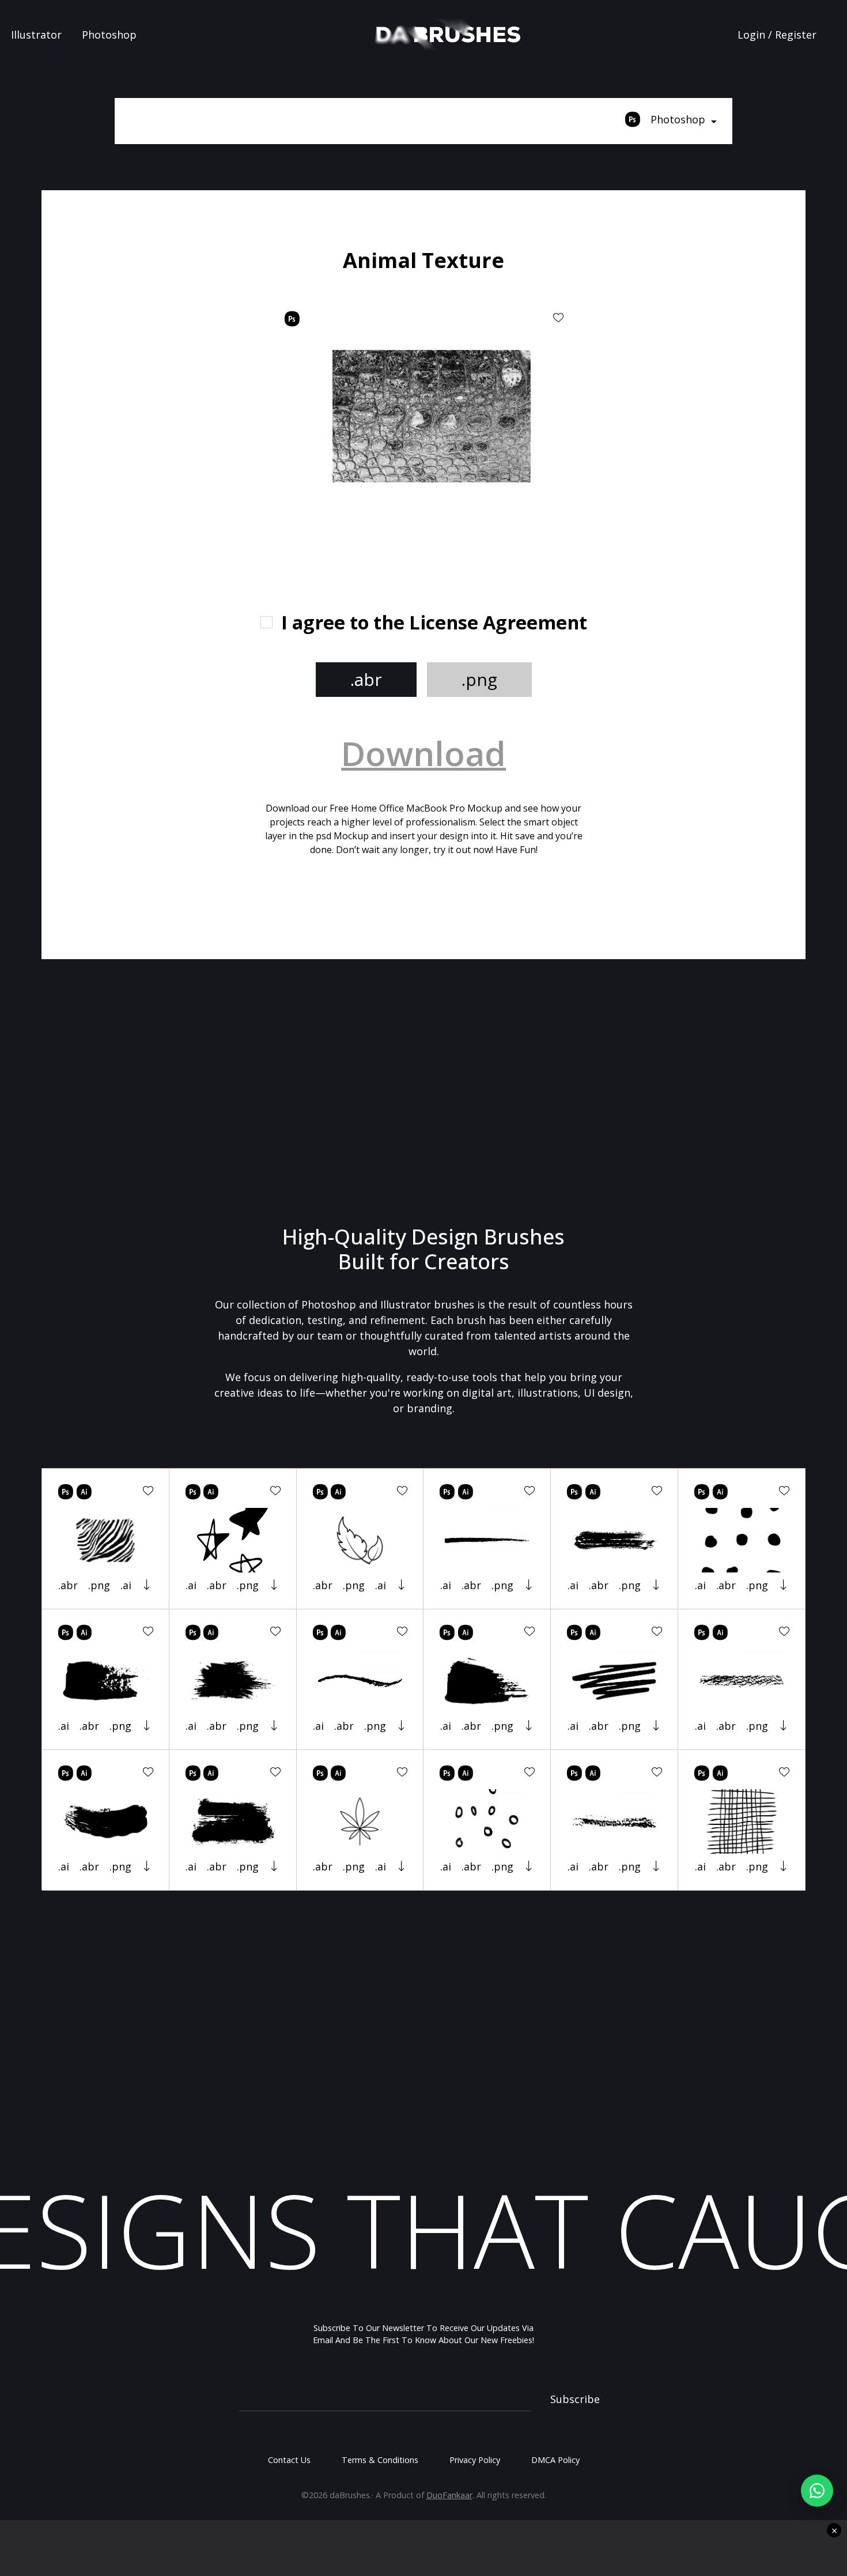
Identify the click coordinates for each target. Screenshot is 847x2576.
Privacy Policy (475, 2460)
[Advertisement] (176, 421)
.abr (366, 679)
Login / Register (777, 35)
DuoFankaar (449, 2495)
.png (479, 679)
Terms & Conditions (380, 2460)
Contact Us (289, 2460)
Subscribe (575, 2399)
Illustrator (36, 35)
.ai (126, 1585)
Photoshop (109, 35)
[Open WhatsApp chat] (817, 2491)
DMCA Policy (555, 2460)
